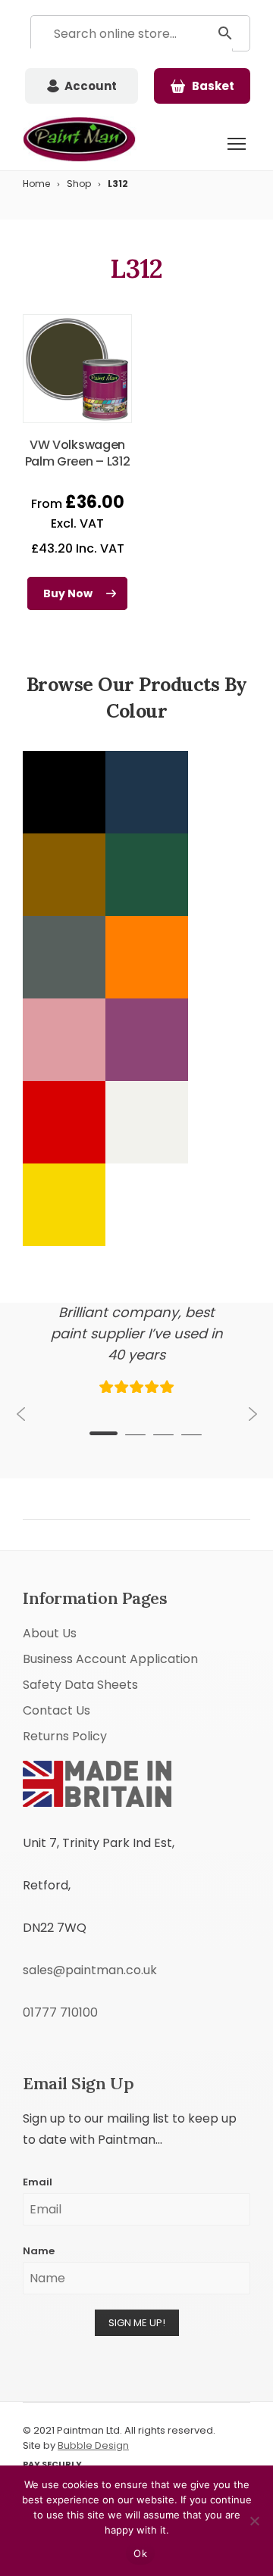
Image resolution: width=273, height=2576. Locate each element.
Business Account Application (110, 1659)
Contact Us (56, 1710)
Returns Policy (65, 1736)
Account (91, 86)
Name (39, 2251)
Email (38, 2182)
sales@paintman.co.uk (90, 1970)
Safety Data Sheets (80, 1685)
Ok (140, 2553)
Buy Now (68, 593)
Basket (213, 86)
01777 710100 (60, 2012)
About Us (50, 1633)
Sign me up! (137, 2323)
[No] (254, 2521)
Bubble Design (93, 2445)
